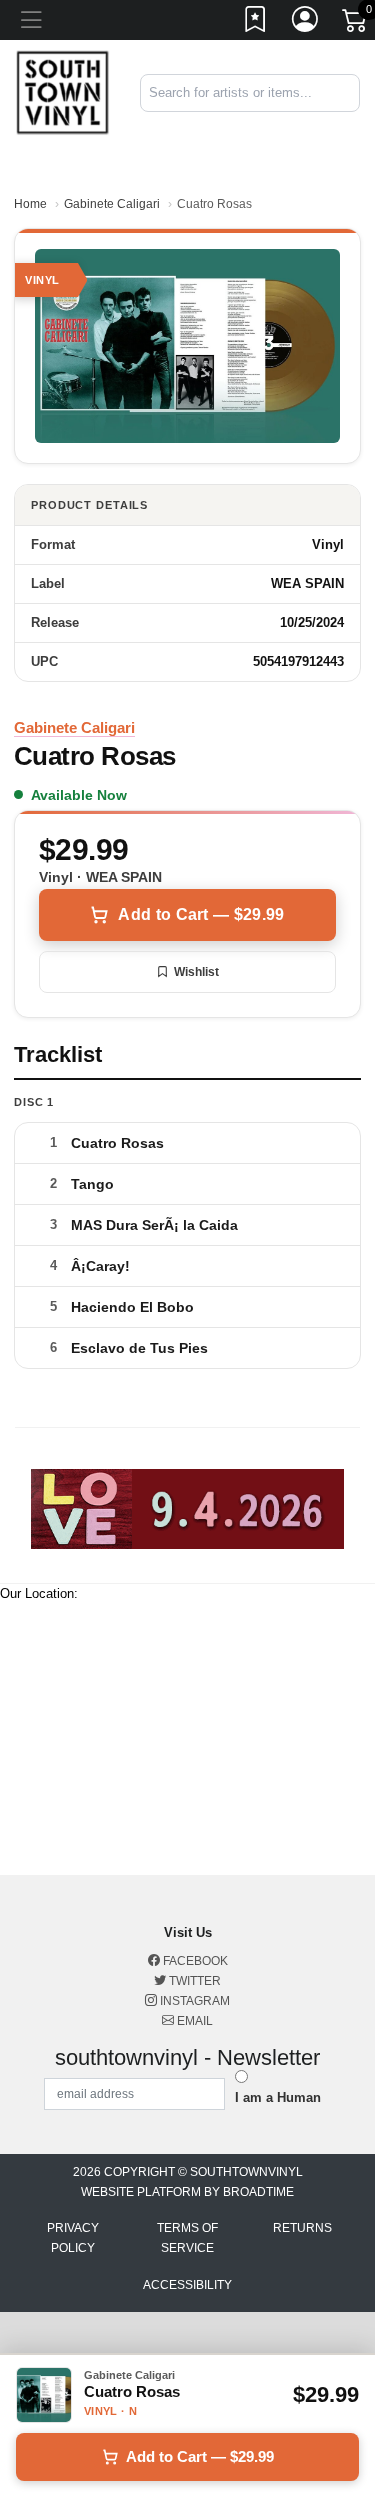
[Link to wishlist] (256, 23)
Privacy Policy (73, 2238)
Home (30, 204)
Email (193, 2021)
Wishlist (196, 972)
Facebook (194, 1961)
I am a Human (278, 2097)
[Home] (62, 92)
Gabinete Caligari (112, 204)
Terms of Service (187, 2238)
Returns (302, 2228)
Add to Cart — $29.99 (201, 914)
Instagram (193, 2001)
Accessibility (187, 2285)
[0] (356, 24)
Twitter (193, 1981)
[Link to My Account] (306, 23)
